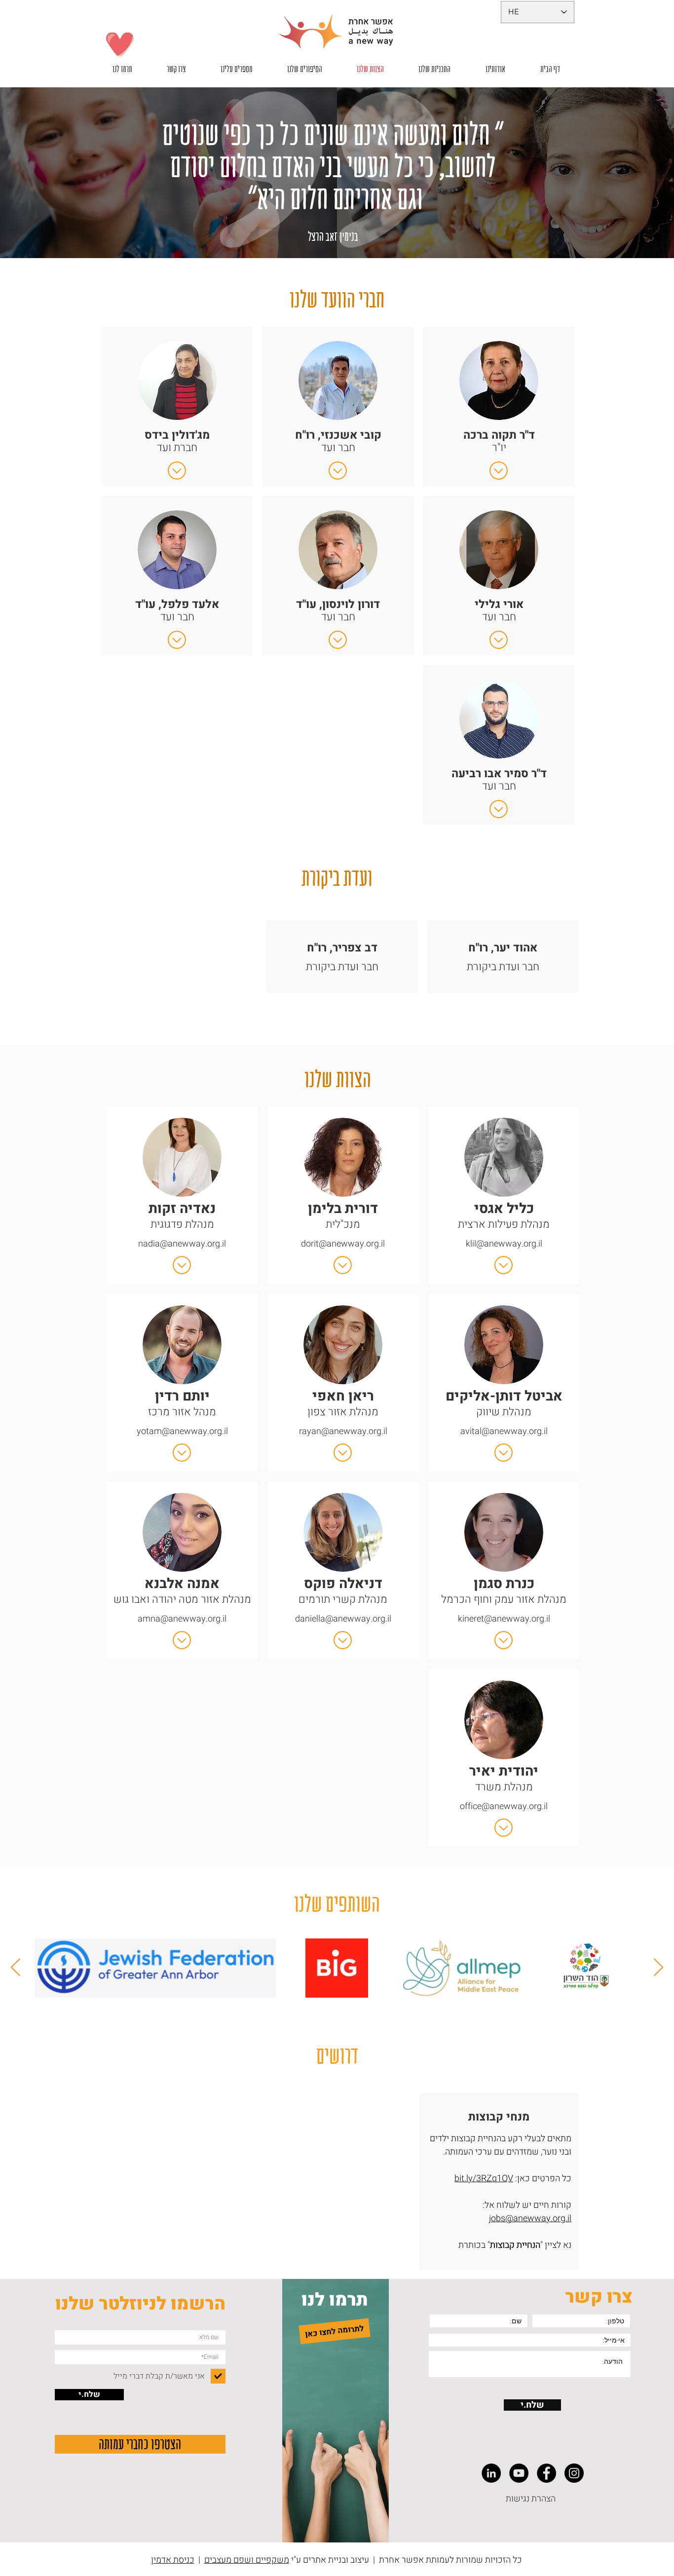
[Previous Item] (658, 1968)
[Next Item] (16, 1968)
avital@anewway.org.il (504, 1431)
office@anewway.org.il (504, 1806)
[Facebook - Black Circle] (546, 2473)
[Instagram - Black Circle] (574, 2473)
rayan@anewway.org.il (343, 1431)
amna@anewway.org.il (182, 1619)
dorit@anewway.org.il (343, 1244)
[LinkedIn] (491, 2473)
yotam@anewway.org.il (182, 1431)
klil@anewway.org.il (504, 1244)
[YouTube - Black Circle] (519, 2473)
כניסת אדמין (173, 2560)
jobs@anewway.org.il (530, 2218)
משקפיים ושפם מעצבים (247, 2560)
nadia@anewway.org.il (182, 1244)
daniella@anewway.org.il (343, 1619)
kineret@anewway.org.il (504, 1619)
